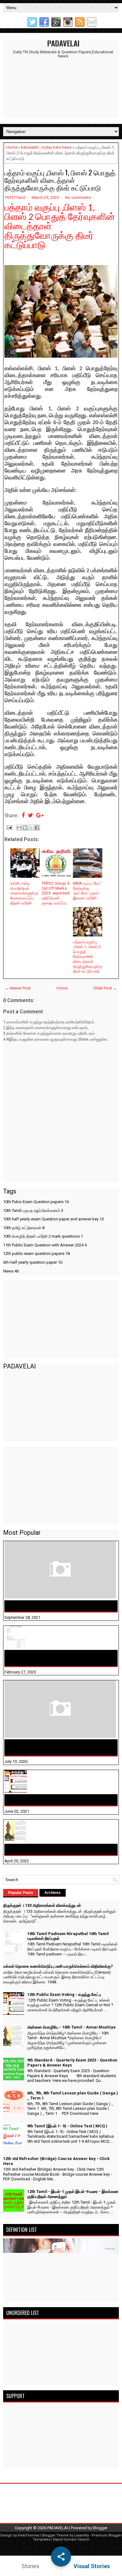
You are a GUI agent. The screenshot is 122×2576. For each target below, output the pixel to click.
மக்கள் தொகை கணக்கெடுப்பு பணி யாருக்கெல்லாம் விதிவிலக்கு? (61, 1747)
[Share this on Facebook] (23, 816)
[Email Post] (9, 827)
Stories (30, 2566)
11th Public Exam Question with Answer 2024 (45, 1245)
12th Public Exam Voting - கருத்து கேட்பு (50, 1800)
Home (12, 147)
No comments (78, 197)
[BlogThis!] (25, 828)
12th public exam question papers (36, 1253)
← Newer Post (18, 988)
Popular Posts (21, 1893)
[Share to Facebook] (37, 828)
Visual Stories (92, 2566)
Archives (53, 1893)
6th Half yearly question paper (33, 1262)
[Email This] (19, 828)
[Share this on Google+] (40, 816)
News (11, 1271)
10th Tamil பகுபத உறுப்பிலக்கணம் (33, 1211)
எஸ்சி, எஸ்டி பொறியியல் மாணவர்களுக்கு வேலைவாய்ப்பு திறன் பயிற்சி (24, 893)
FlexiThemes (29, 2535)
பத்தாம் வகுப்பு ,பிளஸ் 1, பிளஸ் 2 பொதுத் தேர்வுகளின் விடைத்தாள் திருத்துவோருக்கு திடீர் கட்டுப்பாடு (60, 180)
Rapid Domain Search (71, 2539)
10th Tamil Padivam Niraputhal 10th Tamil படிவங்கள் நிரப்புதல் (53, 1658)
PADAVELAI (63, 43)
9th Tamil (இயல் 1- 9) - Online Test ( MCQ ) (67, 2126)
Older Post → (105, 988)
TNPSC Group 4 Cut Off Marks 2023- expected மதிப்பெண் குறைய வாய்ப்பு (56, 893)
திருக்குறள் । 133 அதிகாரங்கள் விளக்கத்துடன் (56, 1606)
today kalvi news (57, 147)
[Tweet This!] (30, 816)
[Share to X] (31, 828)
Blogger (100, 2528)
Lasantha (81, 2535)
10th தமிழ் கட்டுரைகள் (24, 1228)
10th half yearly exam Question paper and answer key (53, 1219)
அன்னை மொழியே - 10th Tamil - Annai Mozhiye (58, 1849)
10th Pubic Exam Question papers (36, 1202)
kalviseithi (30, 147)
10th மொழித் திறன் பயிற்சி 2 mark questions (43, 1236)
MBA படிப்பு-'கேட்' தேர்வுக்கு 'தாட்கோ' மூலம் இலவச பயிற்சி (88, 891)
